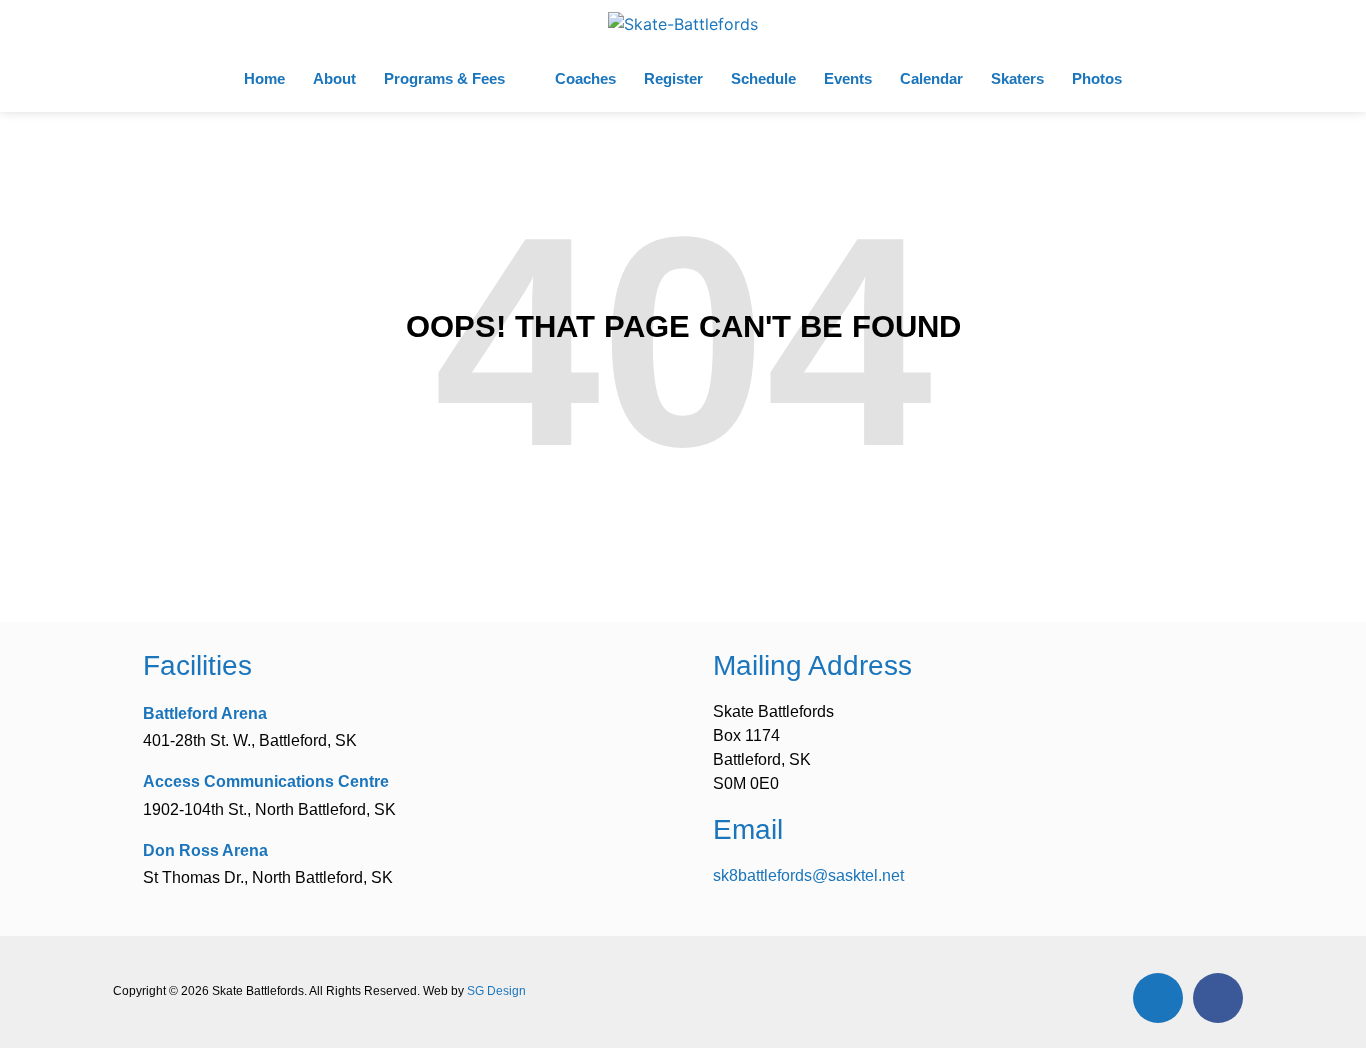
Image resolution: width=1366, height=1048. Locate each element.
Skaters (1017, 78)
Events (848, 78)
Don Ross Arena (205, 850)
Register (673, 78)
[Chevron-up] (1158, 998)
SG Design (496, 991)
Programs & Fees (444, 78)
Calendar (931, 78)
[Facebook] (1218, 998)
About (334, 78)
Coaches (585, 78)
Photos (1097, 78)
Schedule (763, 78)
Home (264, 78)
